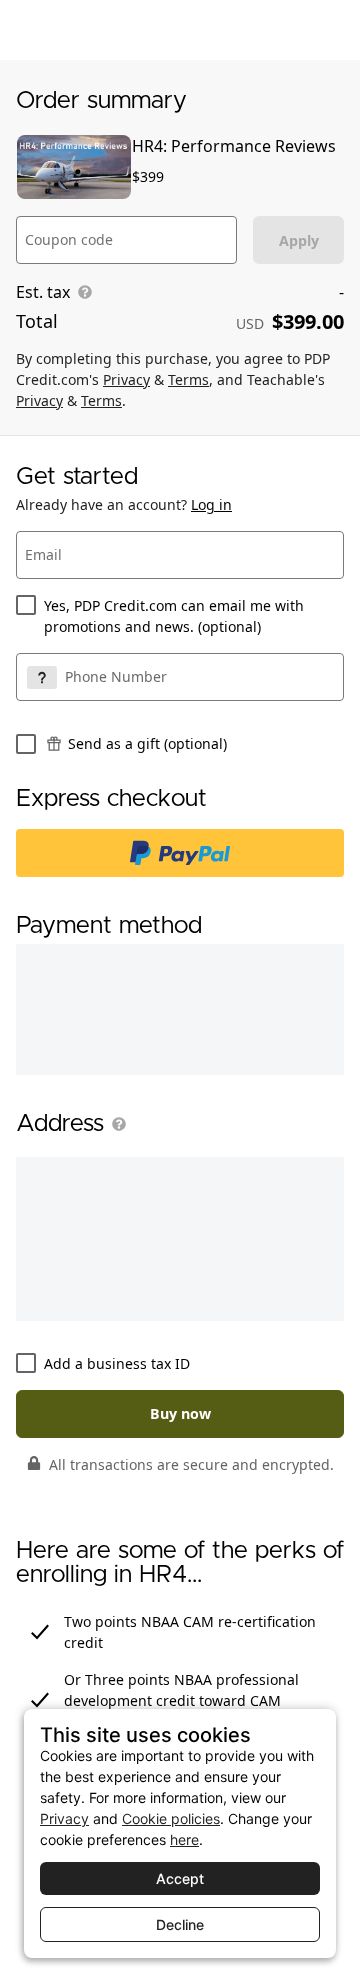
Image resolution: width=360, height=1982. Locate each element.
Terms (188, 379)
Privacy (126, 379)
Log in (211, 504)
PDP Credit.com (75, 30)
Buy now (180, 1413)
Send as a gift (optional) (147, 743)
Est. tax (43, 292)
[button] (115, 1124)
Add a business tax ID (117, 1363)
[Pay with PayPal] (180, 853)
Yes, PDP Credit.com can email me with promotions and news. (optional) (174, 616)
